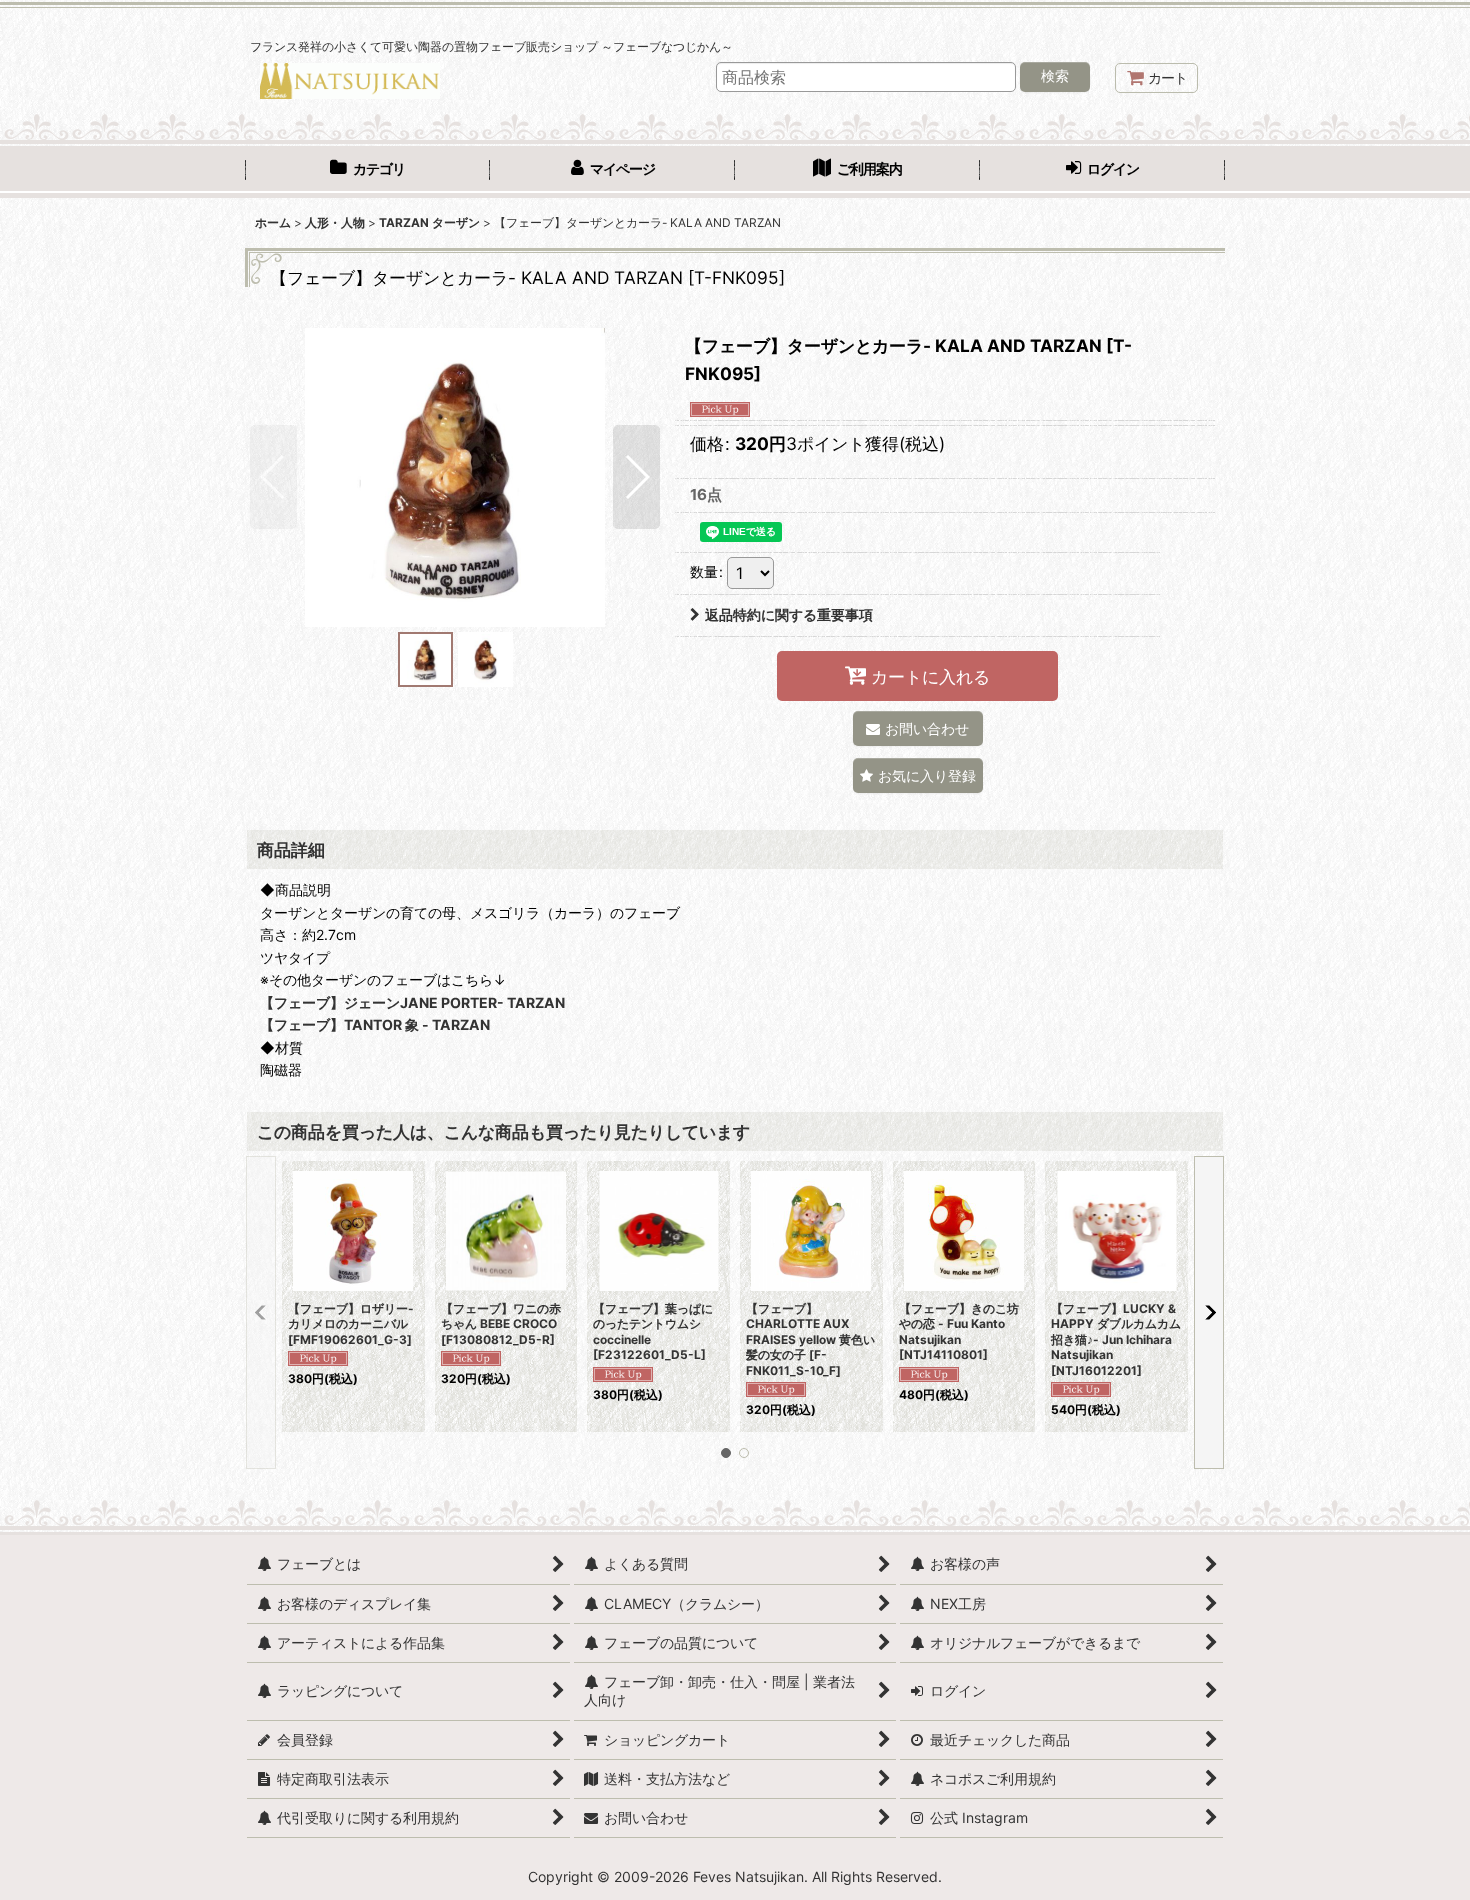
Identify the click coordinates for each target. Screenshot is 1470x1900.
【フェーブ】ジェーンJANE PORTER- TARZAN (412, 1002)
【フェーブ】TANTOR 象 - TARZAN (375, 1024)
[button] (273, 477)
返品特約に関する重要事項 (789, 614)
